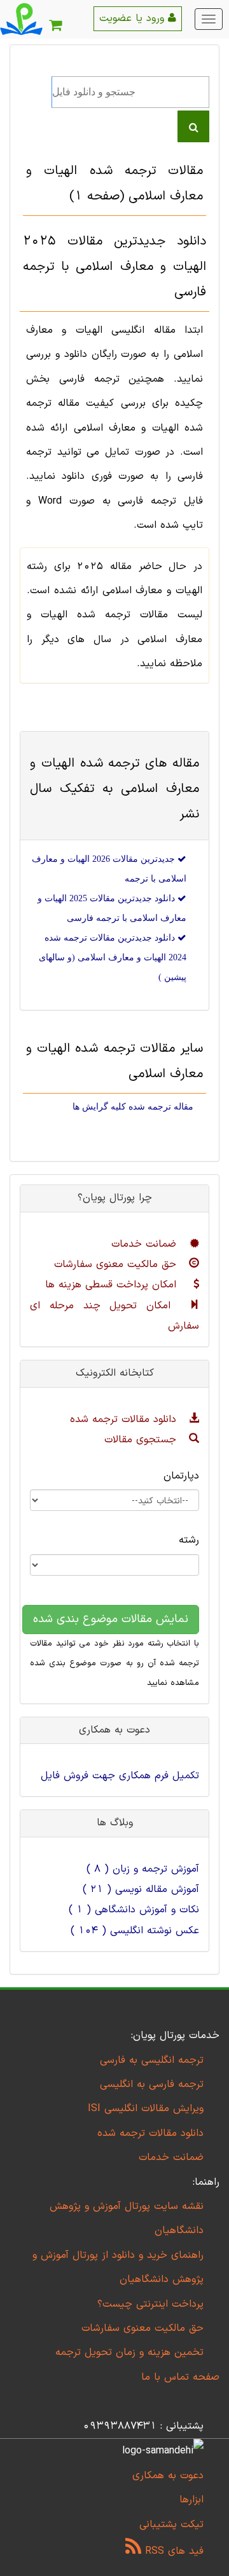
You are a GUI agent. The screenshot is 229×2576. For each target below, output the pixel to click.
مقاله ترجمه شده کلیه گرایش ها (133, 1107)
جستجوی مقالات (142, 1440)
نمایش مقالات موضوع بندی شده (111, 1619)
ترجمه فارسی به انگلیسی (152, 2084)
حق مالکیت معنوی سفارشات (117, 1265)
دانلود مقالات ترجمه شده (125, 1419)
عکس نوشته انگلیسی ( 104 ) (135, 1931)
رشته (189, 1540)
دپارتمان (181, 1476)
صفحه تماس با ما (180, 2377)
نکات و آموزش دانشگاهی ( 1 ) (134, 1910)
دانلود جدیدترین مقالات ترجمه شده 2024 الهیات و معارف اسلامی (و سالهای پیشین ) (113, 957)
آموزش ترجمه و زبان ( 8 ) (143, 1869)
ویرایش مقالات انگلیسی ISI (146, 2109)
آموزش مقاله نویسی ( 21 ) (141, 1889)
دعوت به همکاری (168, 2476)
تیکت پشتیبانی (171, 2525)
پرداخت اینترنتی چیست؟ (150, 2304)
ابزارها (191, 2500)
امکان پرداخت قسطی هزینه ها (113, 1285)
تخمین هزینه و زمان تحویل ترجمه (129, 2352)
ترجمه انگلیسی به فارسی (152, 2060)
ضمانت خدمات (146, 1244)
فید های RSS (172, 2551)
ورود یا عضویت (134, 18)
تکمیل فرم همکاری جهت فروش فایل (120, 1776)
